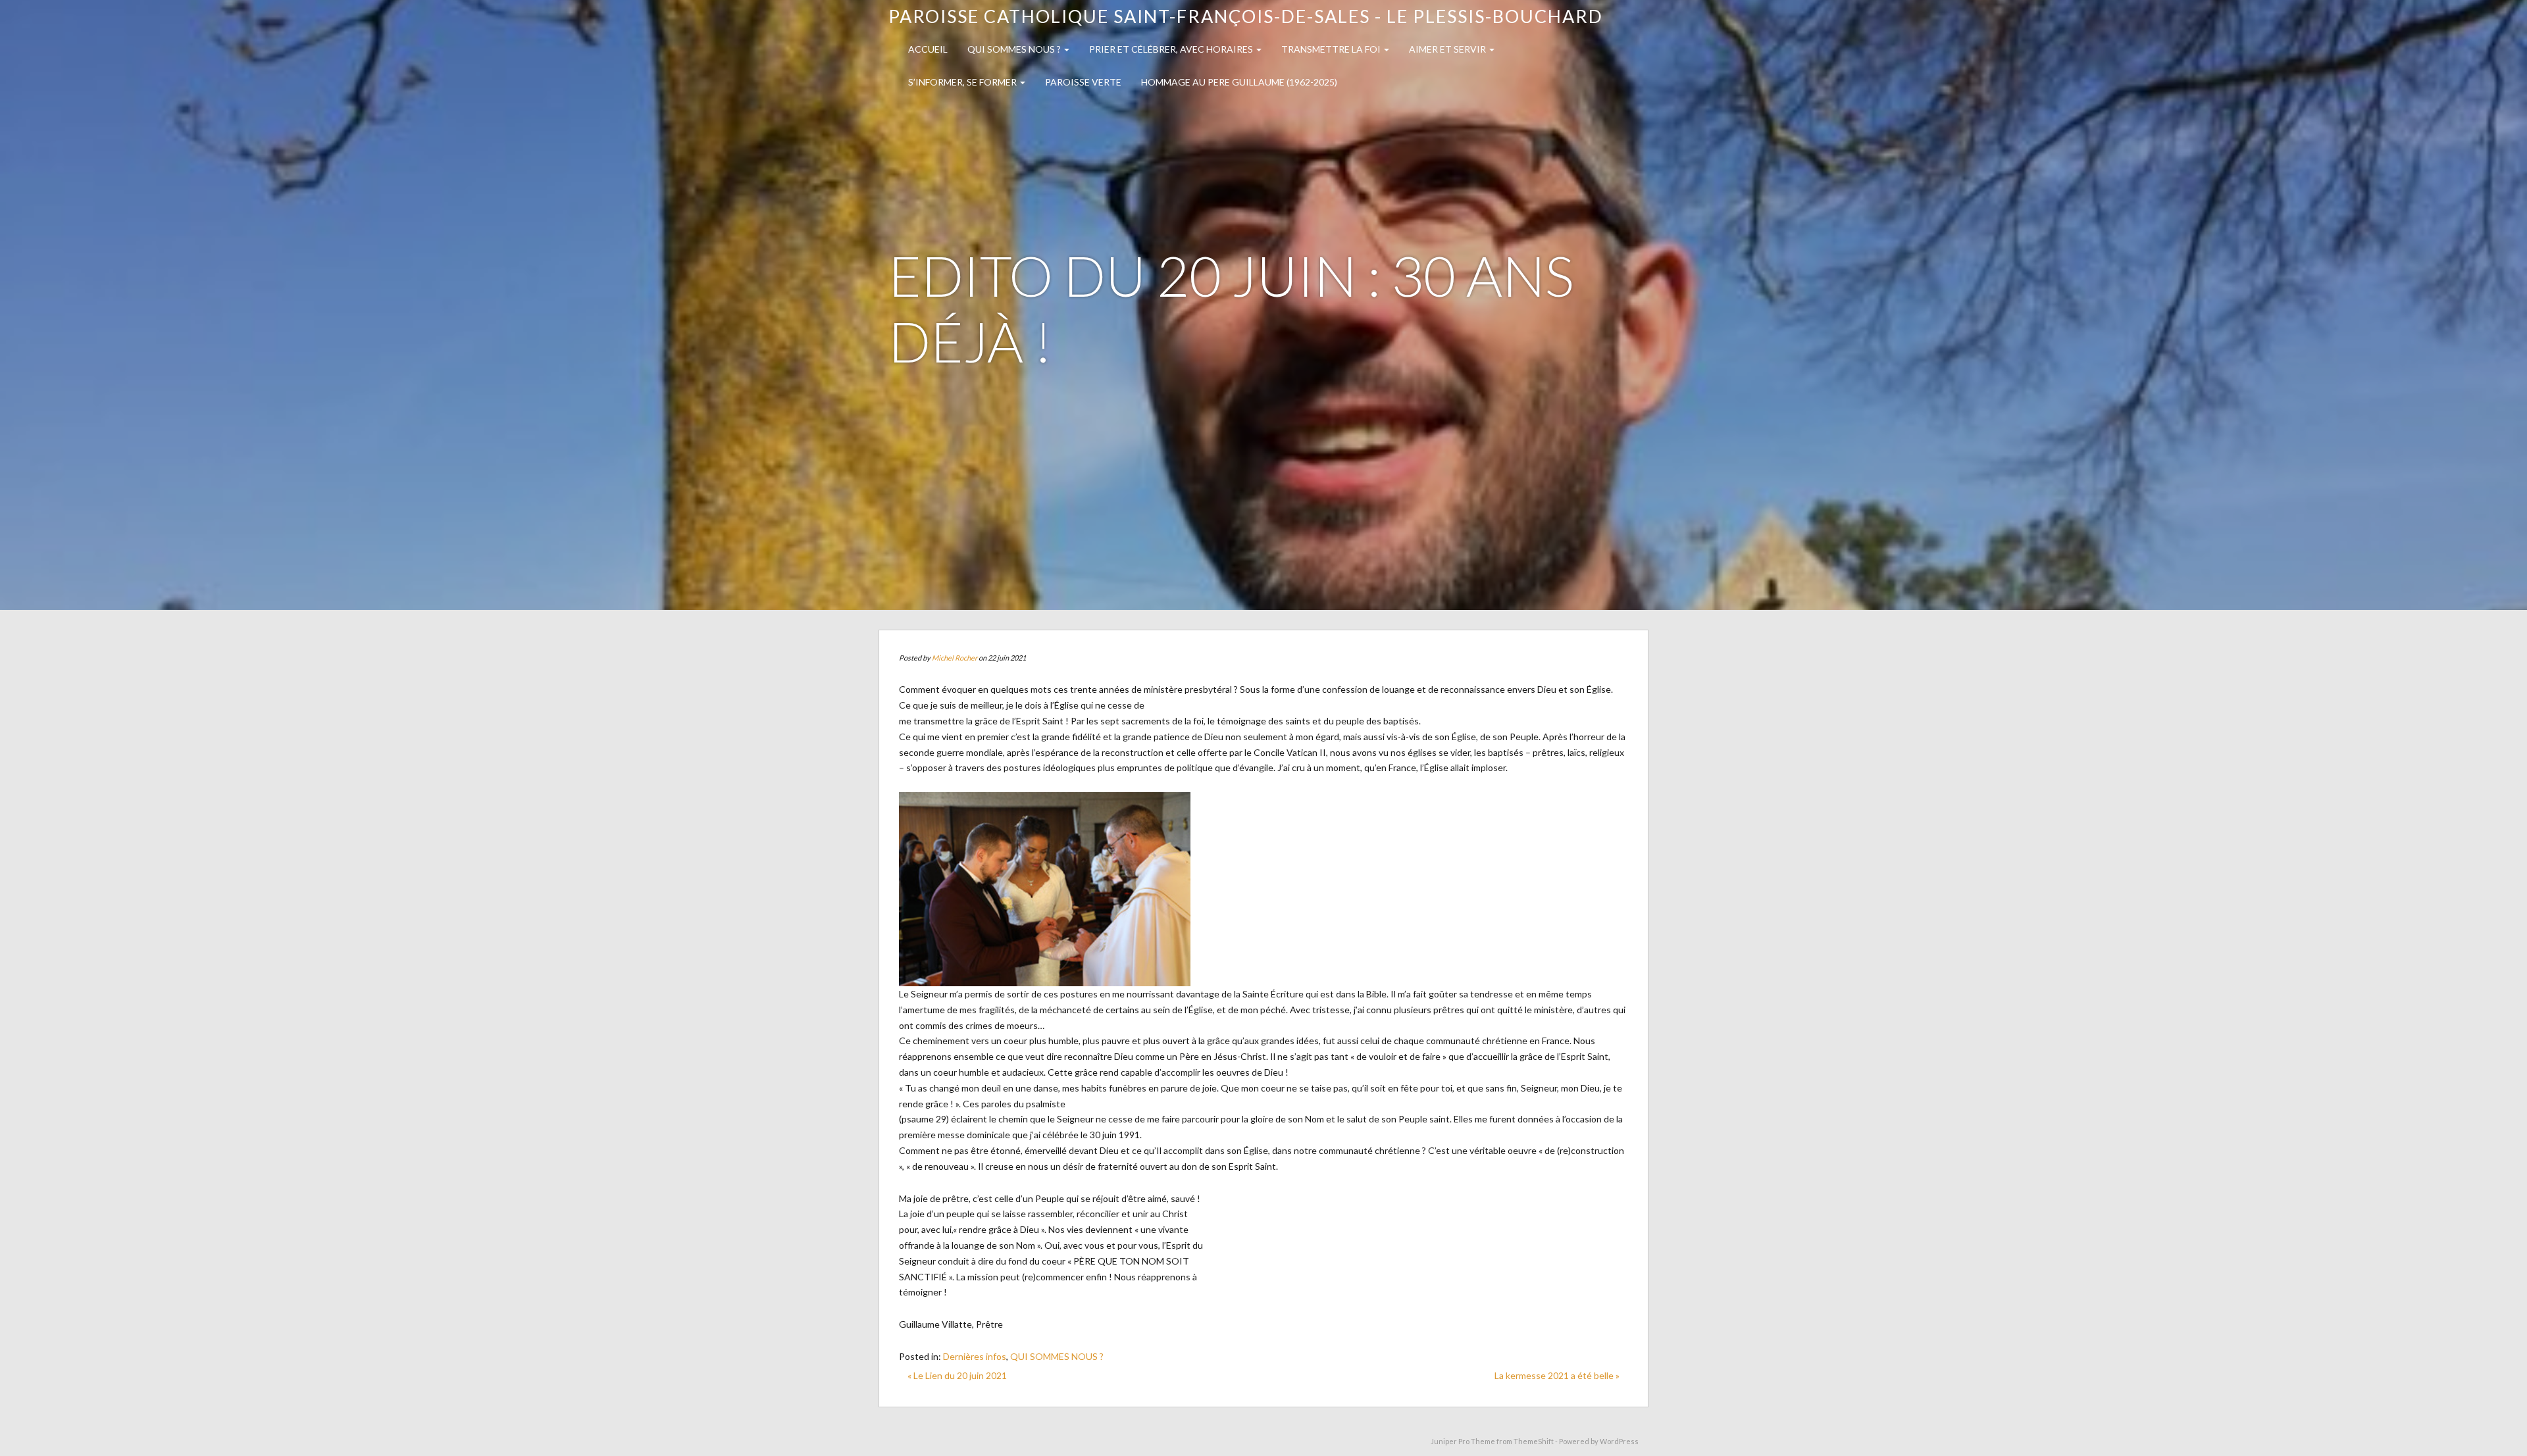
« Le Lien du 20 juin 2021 (957, 1375)
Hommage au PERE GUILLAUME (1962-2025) (1239, 82)
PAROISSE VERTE (1083, 82)
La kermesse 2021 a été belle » (1557, 1375)
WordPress (1619, 1441)
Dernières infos (975, 1356)
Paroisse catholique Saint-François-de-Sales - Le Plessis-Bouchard (1246, 16)
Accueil (928, 49)
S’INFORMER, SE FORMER (963, 82)
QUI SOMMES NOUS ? (1015, 49)
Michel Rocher (955, 658)
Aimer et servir (1448, 49)
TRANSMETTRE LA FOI (1332, 49)
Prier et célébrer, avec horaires (1172, 49)
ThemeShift (1534, 1441)
